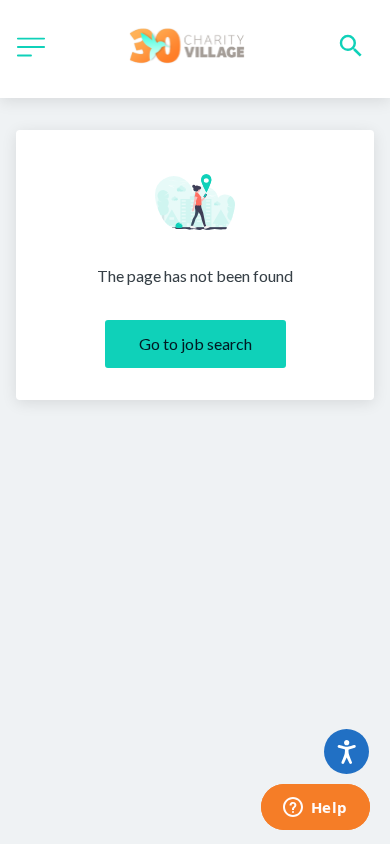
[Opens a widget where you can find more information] (315, 809)
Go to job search (195, 343)
